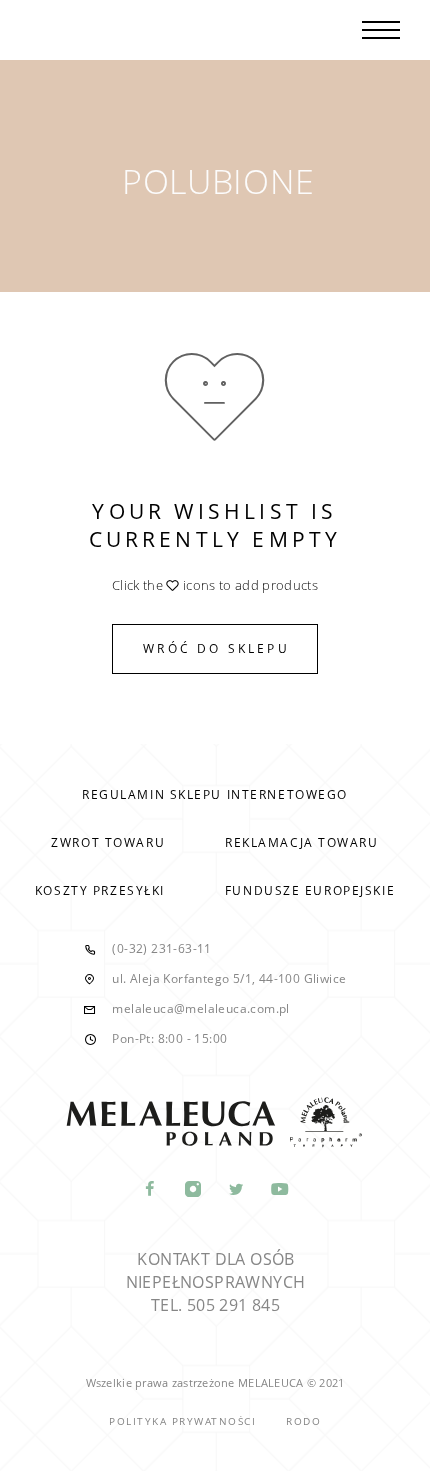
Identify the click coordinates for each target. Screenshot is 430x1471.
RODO (303, 1421)
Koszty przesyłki (100, 890)
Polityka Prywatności (182, 1421)
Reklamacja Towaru (302, 842)
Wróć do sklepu (216, 648)
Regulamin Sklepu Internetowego (215, 794)
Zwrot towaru (108, 842)
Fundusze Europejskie (310, 890)
